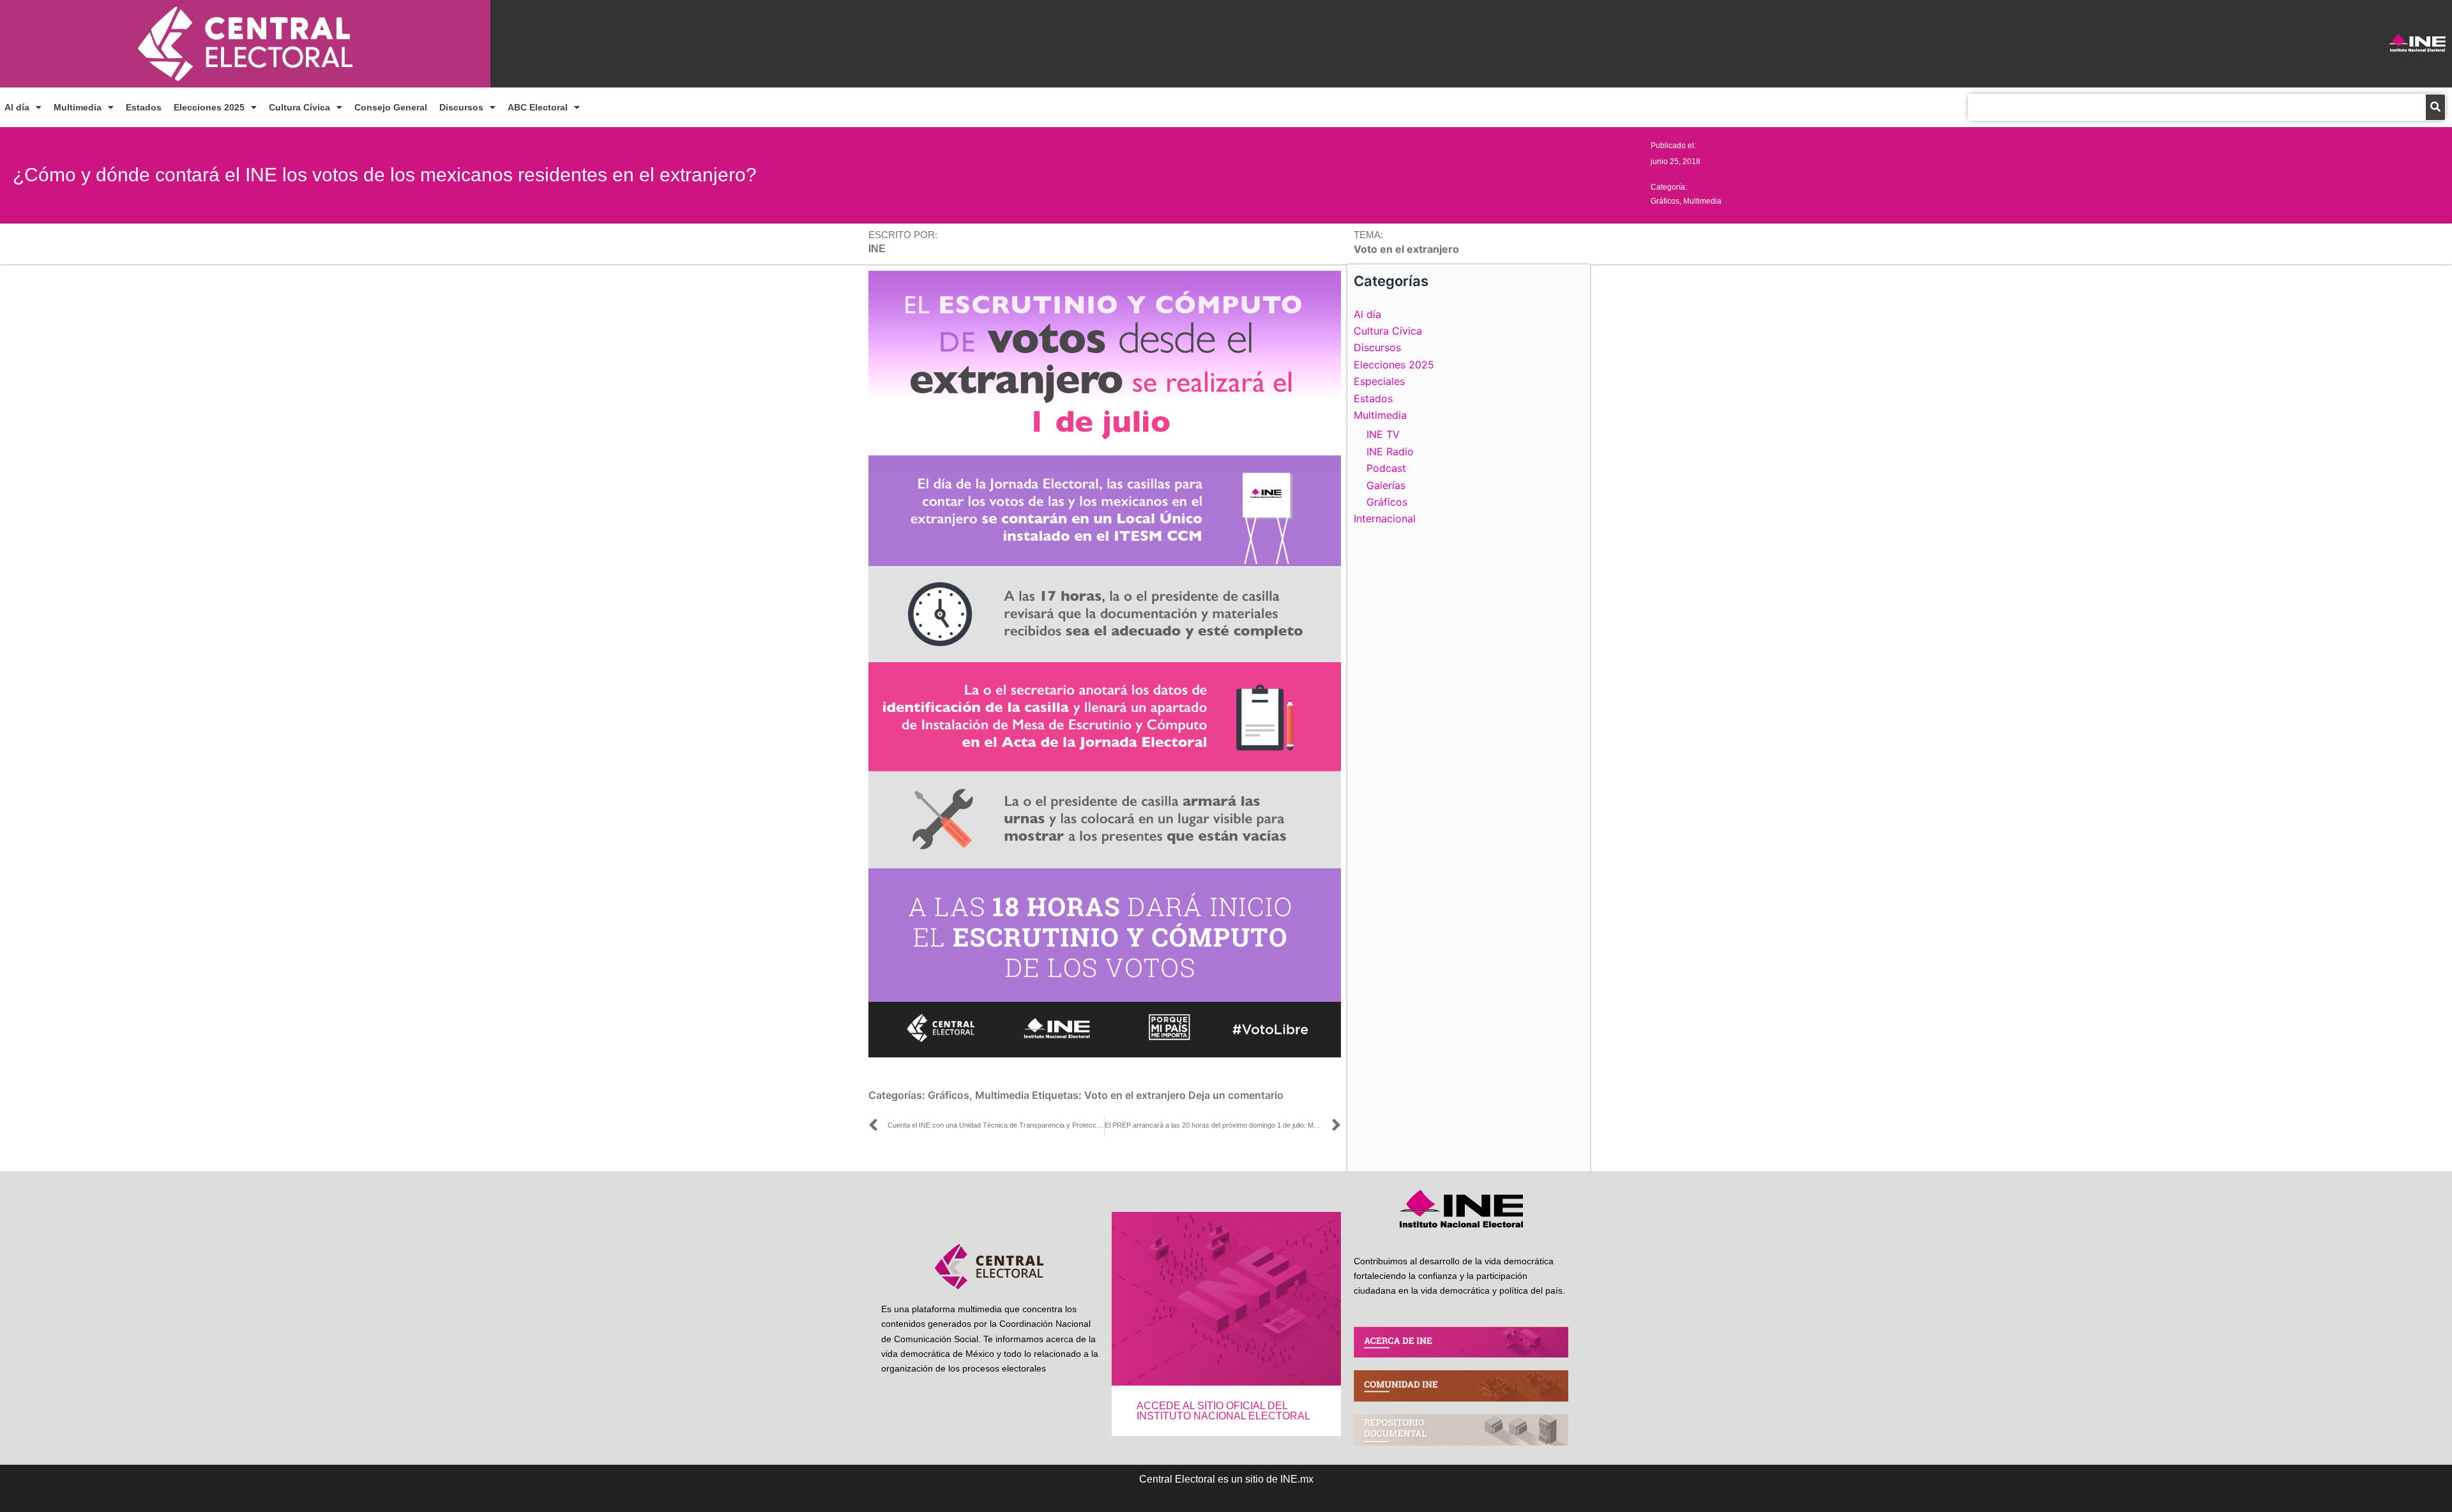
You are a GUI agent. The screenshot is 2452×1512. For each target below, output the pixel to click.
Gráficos (1665, 201)
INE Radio (1390, 451)
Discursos (461, 107)
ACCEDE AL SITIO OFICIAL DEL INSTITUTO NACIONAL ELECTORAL (1223, 1411)
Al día (17, 107)
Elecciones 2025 (209, 107)
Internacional (1385, 518)
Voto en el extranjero (1135, 1095)
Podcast (1386, 468)
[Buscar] (2435, 107)
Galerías (1386, 485)
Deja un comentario (1236, 1095)
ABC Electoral (538, 107)
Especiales (1379, 381)
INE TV (1383, 434)
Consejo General (391, 107)
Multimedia (78, 107)
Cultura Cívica (299, 107)
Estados (144, 107)
